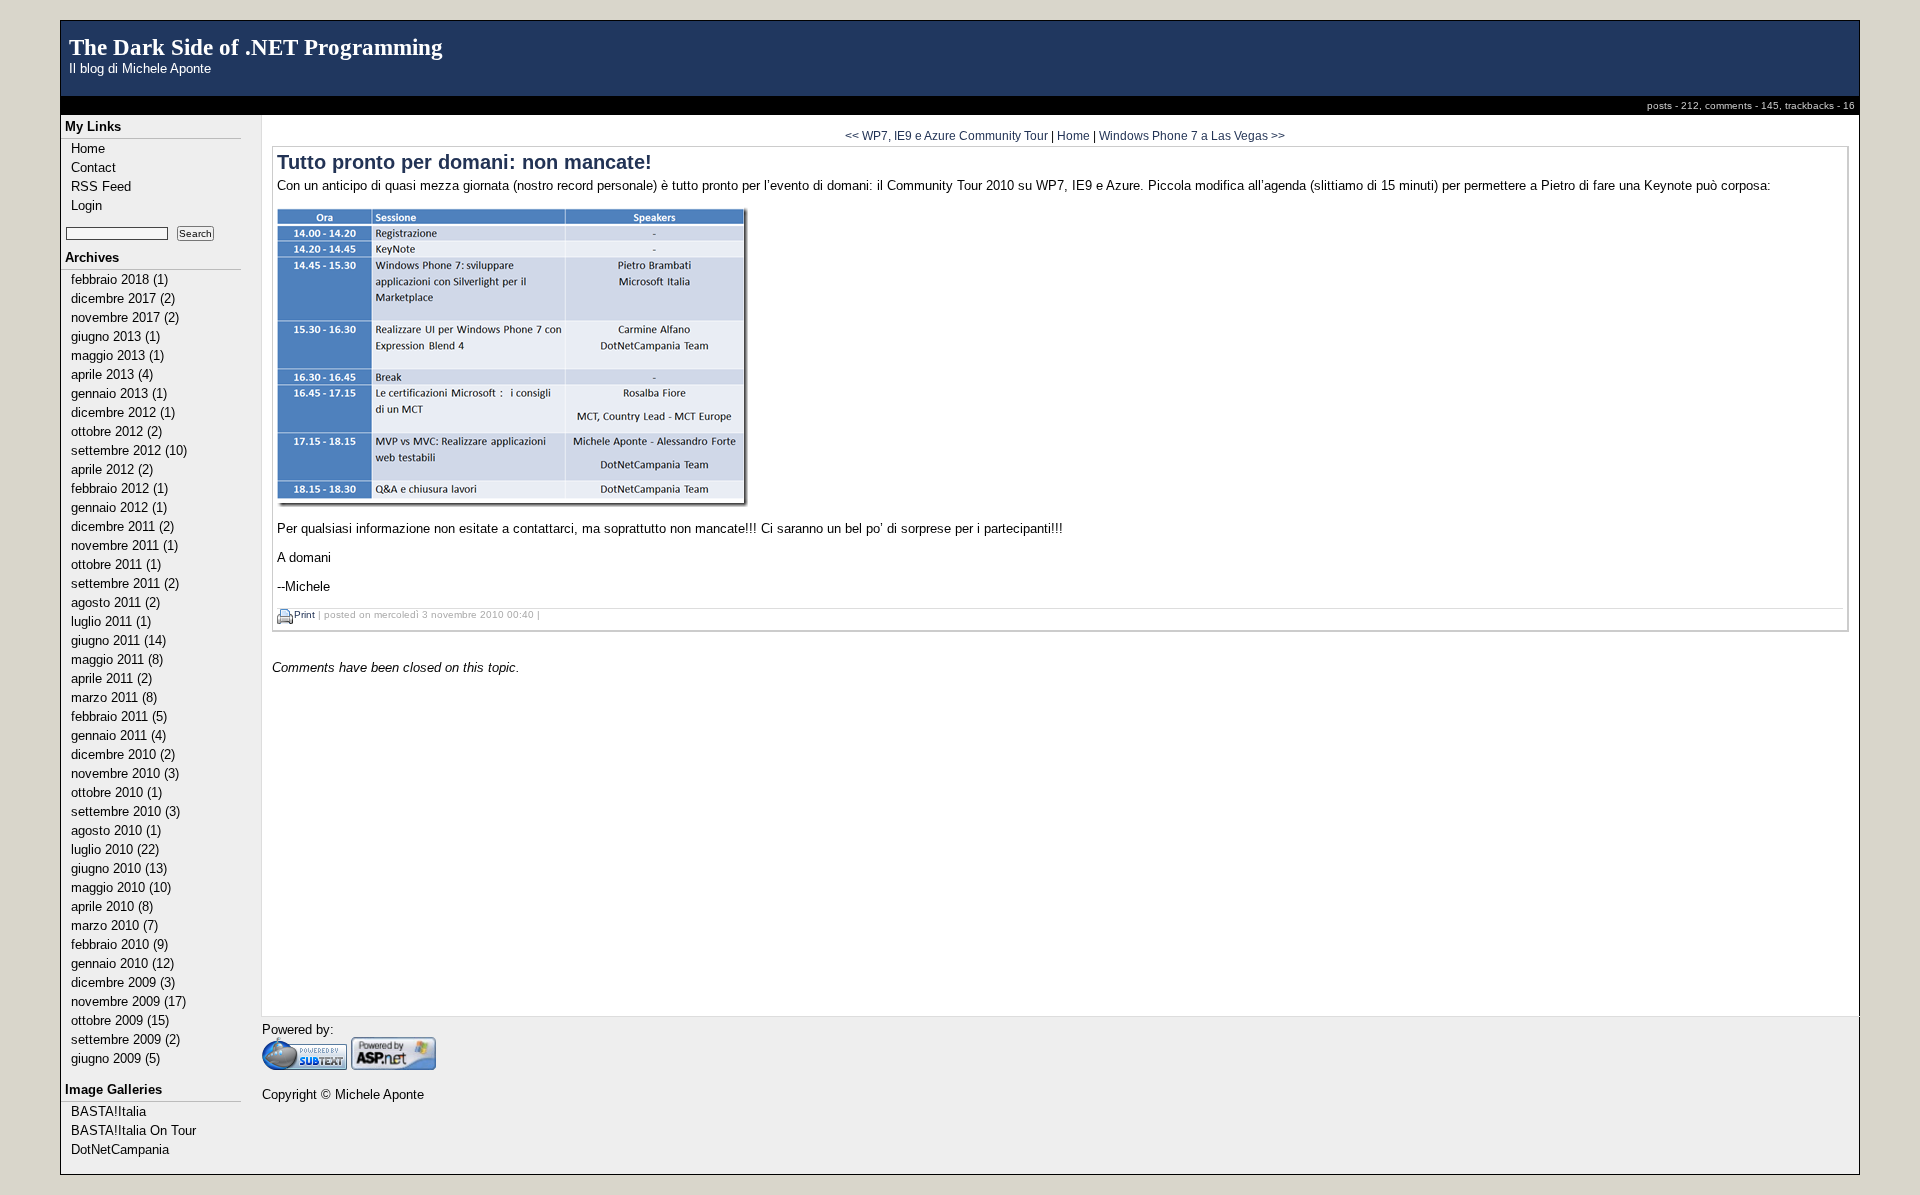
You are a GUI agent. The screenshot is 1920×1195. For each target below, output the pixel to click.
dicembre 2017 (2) (123, 298)
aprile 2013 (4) (112, 374)
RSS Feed (101, 186)
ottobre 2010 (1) (116, 792)
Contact (93, 167)
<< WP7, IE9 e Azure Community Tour (946, 135)
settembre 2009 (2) (125, 1039)
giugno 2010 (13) (119, 868)
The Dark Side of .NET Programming (256, 47)
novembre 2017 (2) (125, 317)
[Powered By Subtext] (304, 1065)
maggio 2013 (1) (117, 355)
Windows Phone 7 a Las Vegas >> (1192, 135)
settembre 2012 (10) (129, 450)
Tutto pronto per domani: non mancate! (464, 162)
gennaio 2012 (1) (119, 507)
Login (86, 205)
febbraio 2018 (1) (119, 279)
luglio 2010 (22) (115, 849)
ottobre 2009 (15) (120, 1020)
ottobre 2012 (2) (116, 431)
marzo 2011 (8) (114, 697)
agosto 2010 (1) (116, 830)
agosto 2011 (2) (115, 602)
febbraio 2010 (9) (119, 944)
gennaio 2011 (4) (118, 735)
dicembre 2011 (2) (122, 526)
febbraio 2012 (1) (119, 488)
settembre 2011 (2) (125, 583)
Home (88, 148)
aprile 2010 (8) (112, 906)
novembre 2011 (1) (124, 545)
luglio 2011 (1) (111, 621)
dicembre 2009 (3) (123, 982)
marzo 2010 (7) (114, 925)
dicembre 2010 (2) (123, 754)
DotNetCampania (120, 1149)
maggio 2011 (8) (117, 659)
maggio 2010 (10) (121, 887)
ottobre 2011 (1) (116, 564)
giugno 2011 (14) (118, 640)
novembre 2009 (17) (128, 1001)
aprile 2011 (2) (111, 678)
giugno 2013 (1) (115, 336)
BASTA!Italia (108, 1111)
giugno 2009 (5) (115, 1058)
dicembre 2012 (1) (123, 412)
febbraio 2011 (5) (119, 716)
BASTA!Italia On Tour (133, 1130)
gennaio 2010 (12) (122, 963)
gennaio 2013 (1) (119, 393)
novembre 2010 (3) (125, 773)
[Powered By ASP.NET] (393, 1065)
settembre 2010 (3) (125, 811)
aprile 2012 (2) (112, 469)
